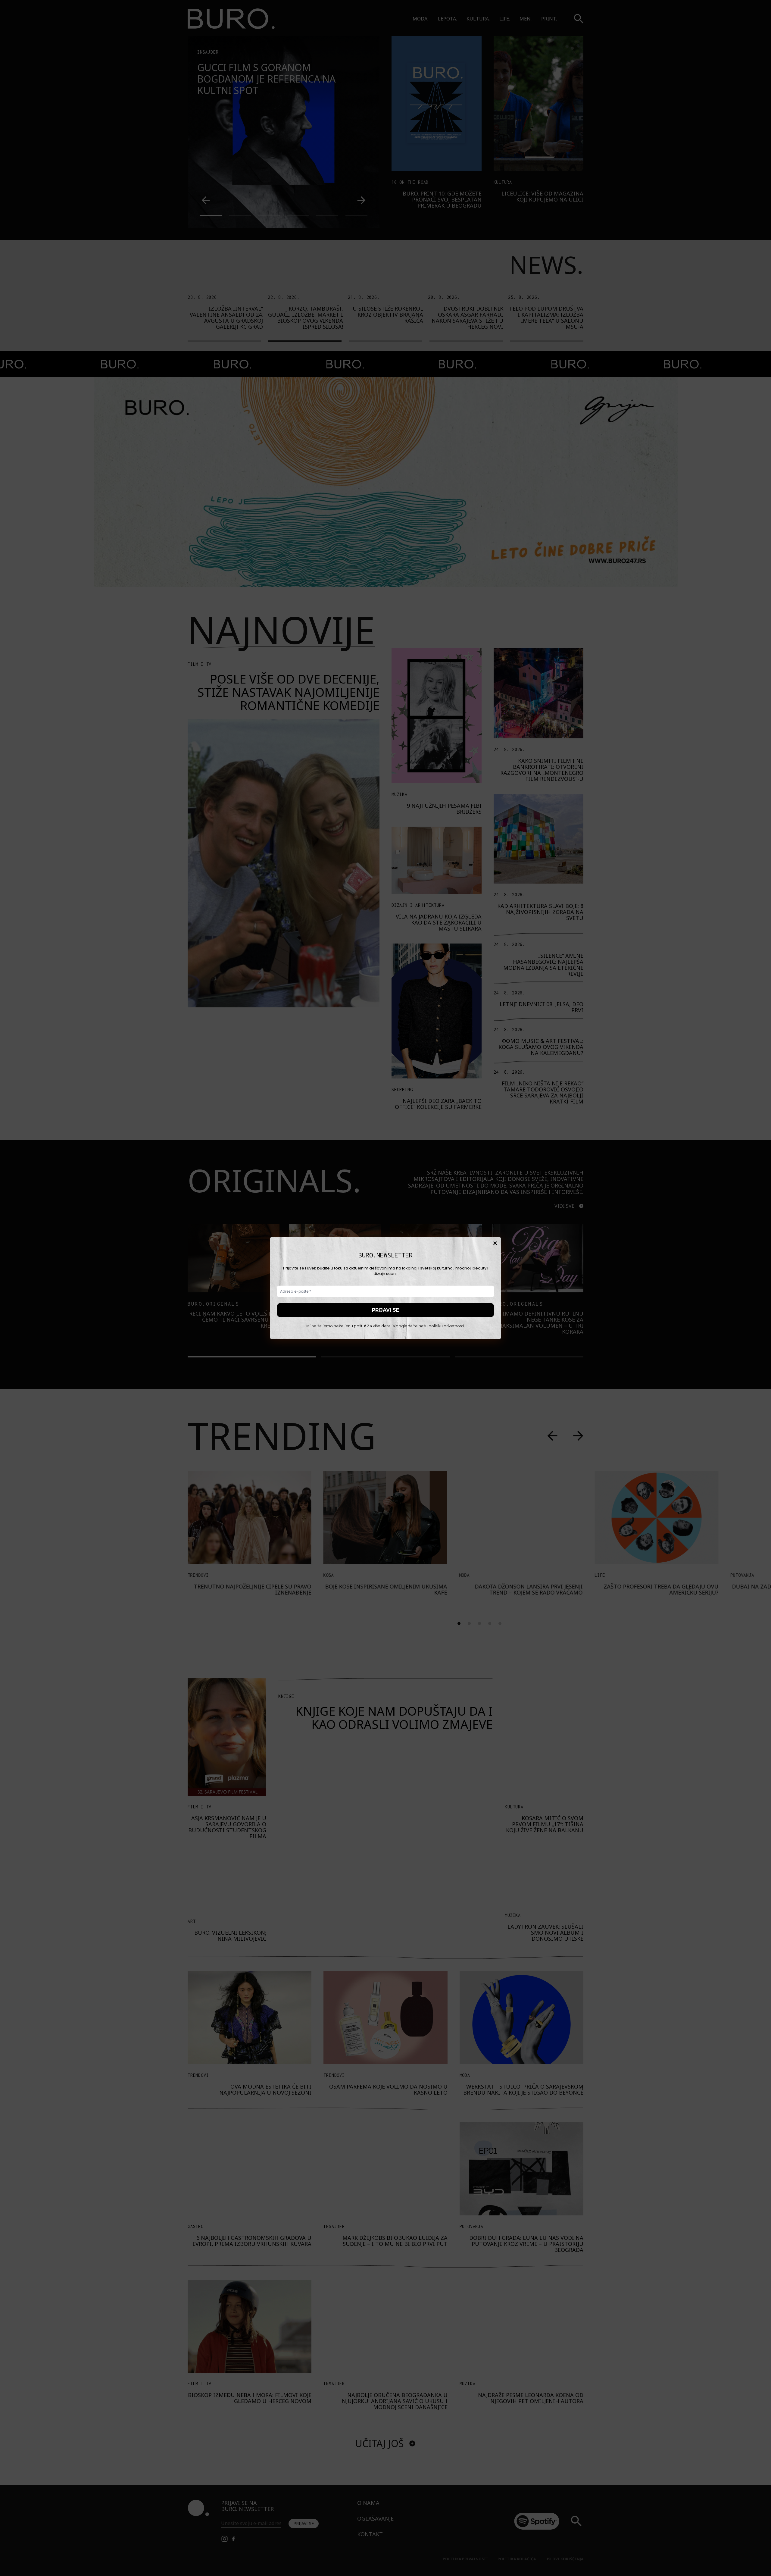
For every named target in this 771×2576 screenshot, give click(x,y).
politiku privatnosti (446, 1326)
